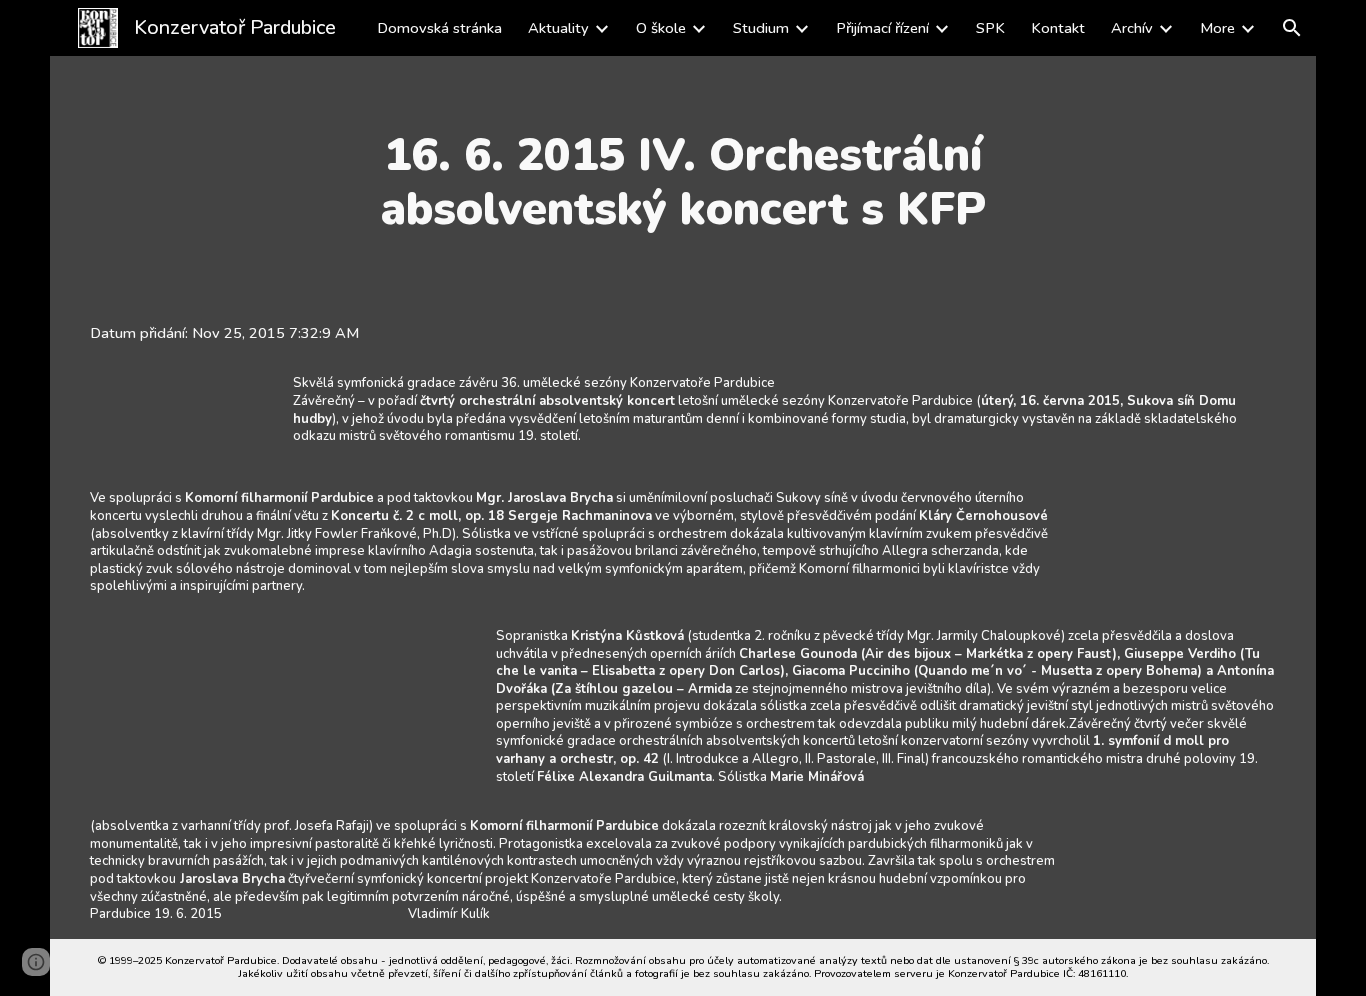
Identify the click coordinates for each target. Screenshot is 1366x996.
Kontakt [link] (1058, 28)
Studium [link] (761, 28)
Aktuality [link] (558, 28)
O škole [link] (661, 28)
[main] (683, 182)
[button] (1292, 28)
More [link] (1217, 28)
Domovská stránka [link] (439, 28)
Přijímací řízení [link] (882, 28)
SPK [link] (990, 28)
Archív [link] (1132, 28)
